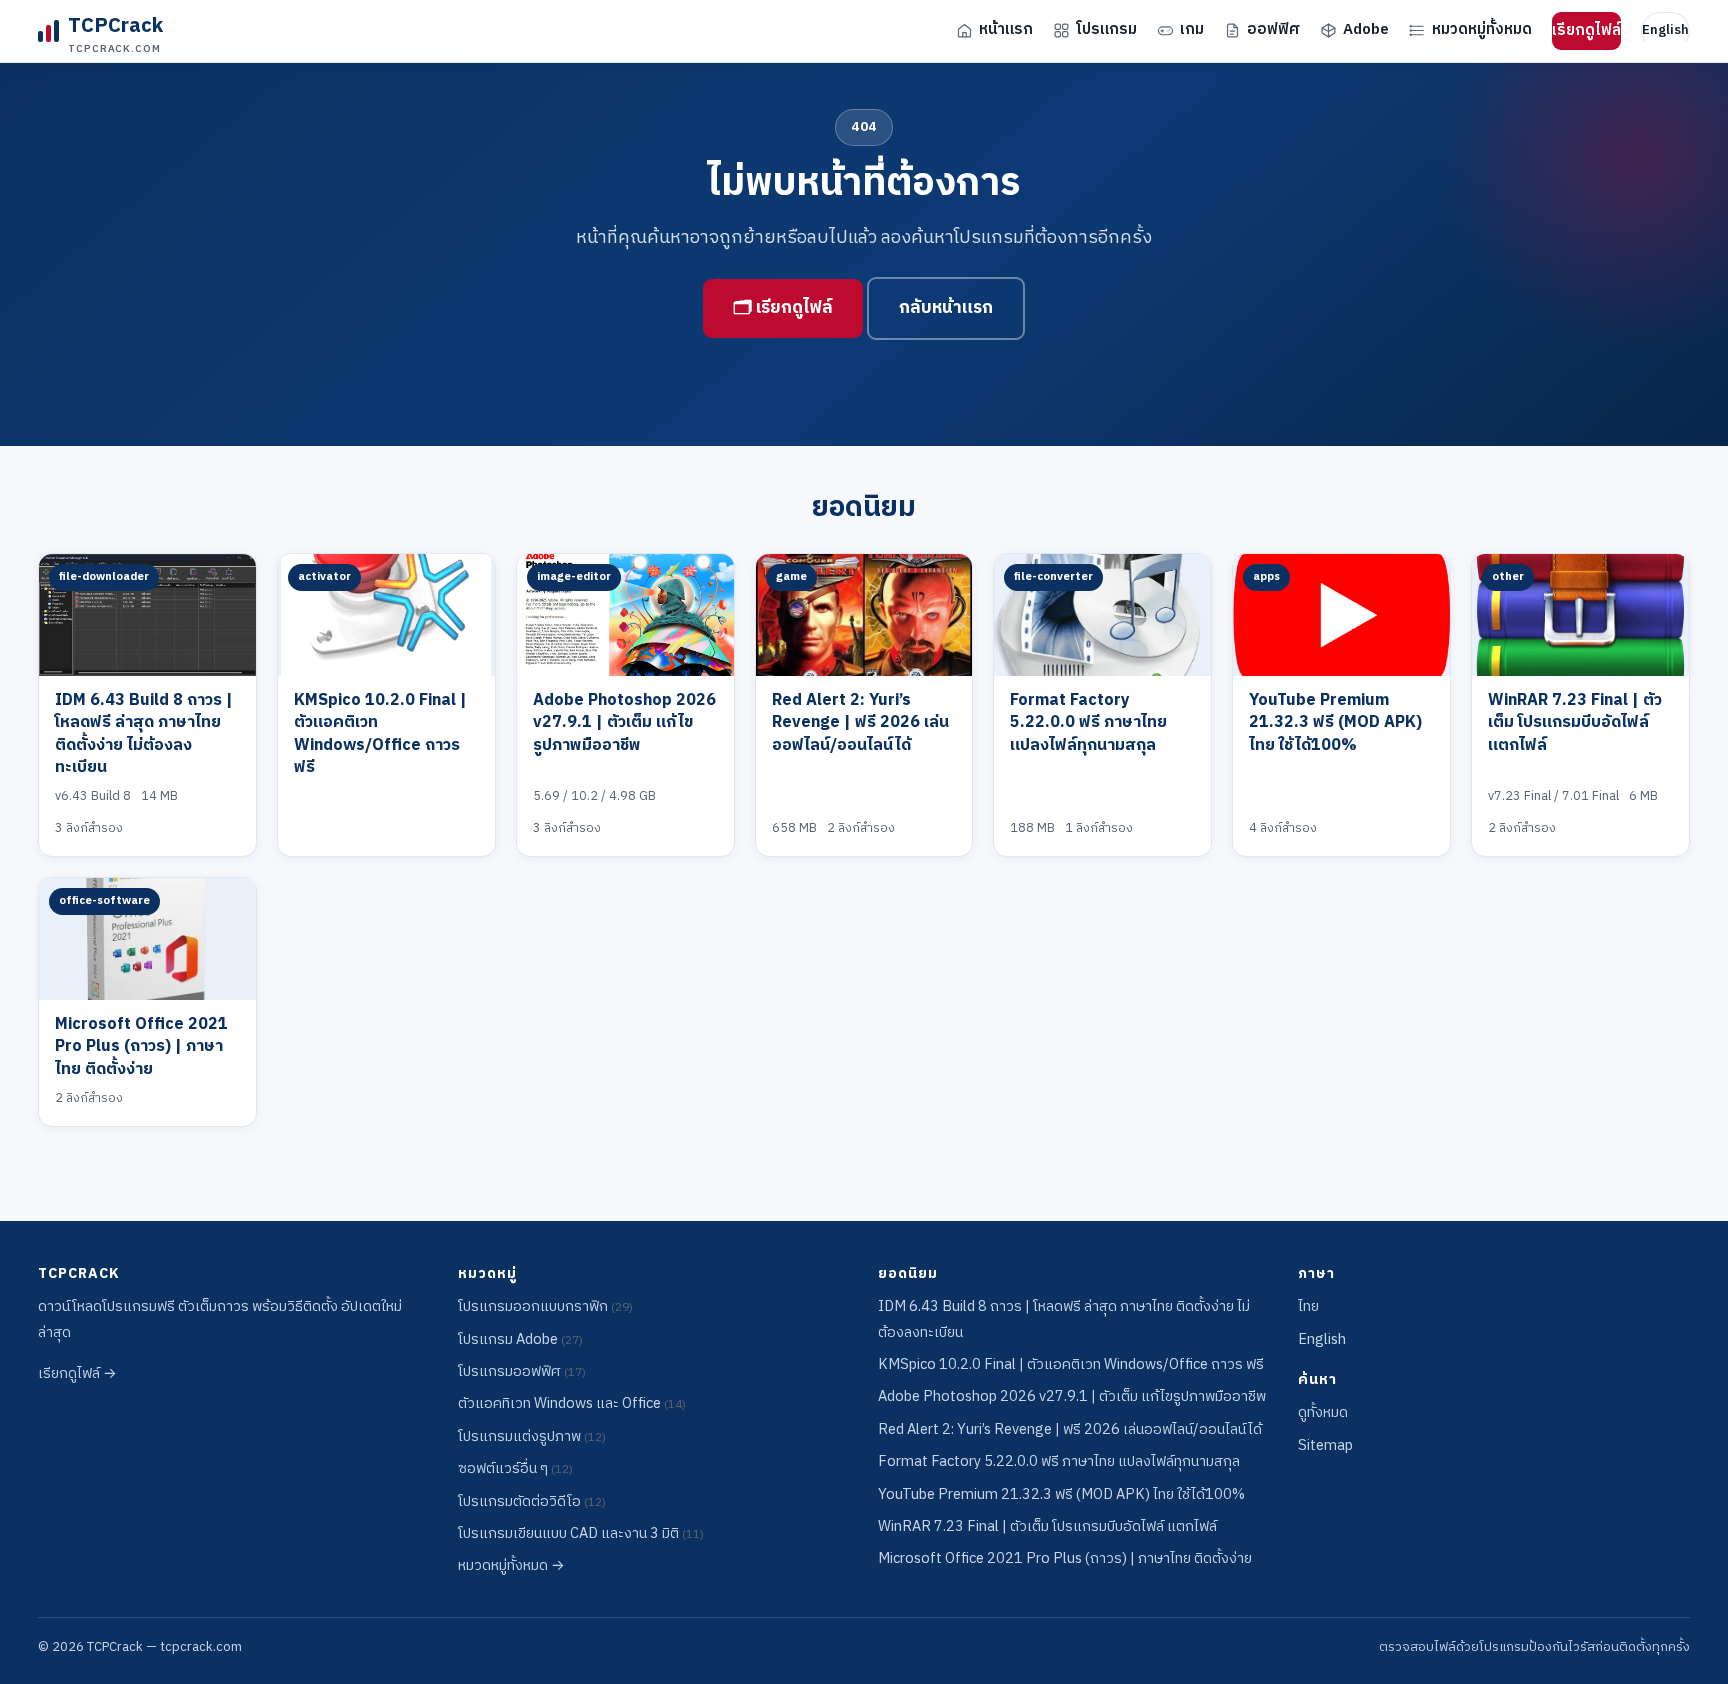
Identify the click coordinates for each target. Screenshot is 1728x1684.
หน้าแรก (1006, 29)
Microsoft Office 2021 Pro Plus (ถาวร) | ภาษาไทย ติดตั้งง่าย (141, 1047)
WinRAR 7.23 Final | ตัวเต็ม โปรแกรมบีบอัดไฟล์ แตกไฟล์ (1575, 723)
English (1665, 30)
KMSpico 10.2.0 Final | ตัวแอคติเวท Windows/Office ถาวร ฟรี (380, 734)
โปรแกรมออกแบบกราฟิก (545, 1307)
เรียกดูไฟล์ (1586, 30)
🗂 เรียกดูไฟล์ (783, 308)
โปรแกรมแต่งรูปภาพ (532, 1437)
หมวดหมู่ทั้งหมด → (511, 1566)
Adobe (1366, 29)
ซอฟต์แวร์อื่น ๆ (515, 1469)
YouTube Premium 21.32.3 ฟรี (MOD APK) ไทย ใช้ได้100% (1335, 723)
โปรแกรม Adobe (520, 1340)
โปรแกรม (1106, 29)
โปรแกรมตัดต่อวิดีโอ (532, 1502)
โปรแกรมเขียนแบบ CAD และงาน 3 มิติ (581, 1534)
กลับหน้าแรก (946, 308)
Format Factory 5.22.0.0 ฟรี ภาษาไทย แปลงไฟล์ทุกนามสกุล (1088, 723)
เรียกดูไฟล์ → (77, 1374)
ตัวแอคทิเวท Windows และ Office (572, 1404)
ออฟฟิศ (1273, 29)
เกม (1192, 29)
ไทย (1308, 1307)
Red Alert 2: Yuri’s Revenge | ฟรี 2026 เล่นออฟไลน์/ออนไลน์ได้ (860, 723)
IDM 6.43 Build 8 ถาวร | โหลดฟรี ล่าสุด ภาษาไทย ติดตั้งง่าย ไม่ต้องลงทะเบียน (144, 734)
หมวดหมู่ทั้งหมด (1482, 29)
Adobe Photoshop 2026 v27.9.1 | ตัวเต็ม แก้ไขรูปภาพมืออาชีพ (624, 723)
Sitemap (1325, 1446)
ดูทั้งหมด (1323, 1413)
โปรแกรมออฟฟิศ (522, 1372)
